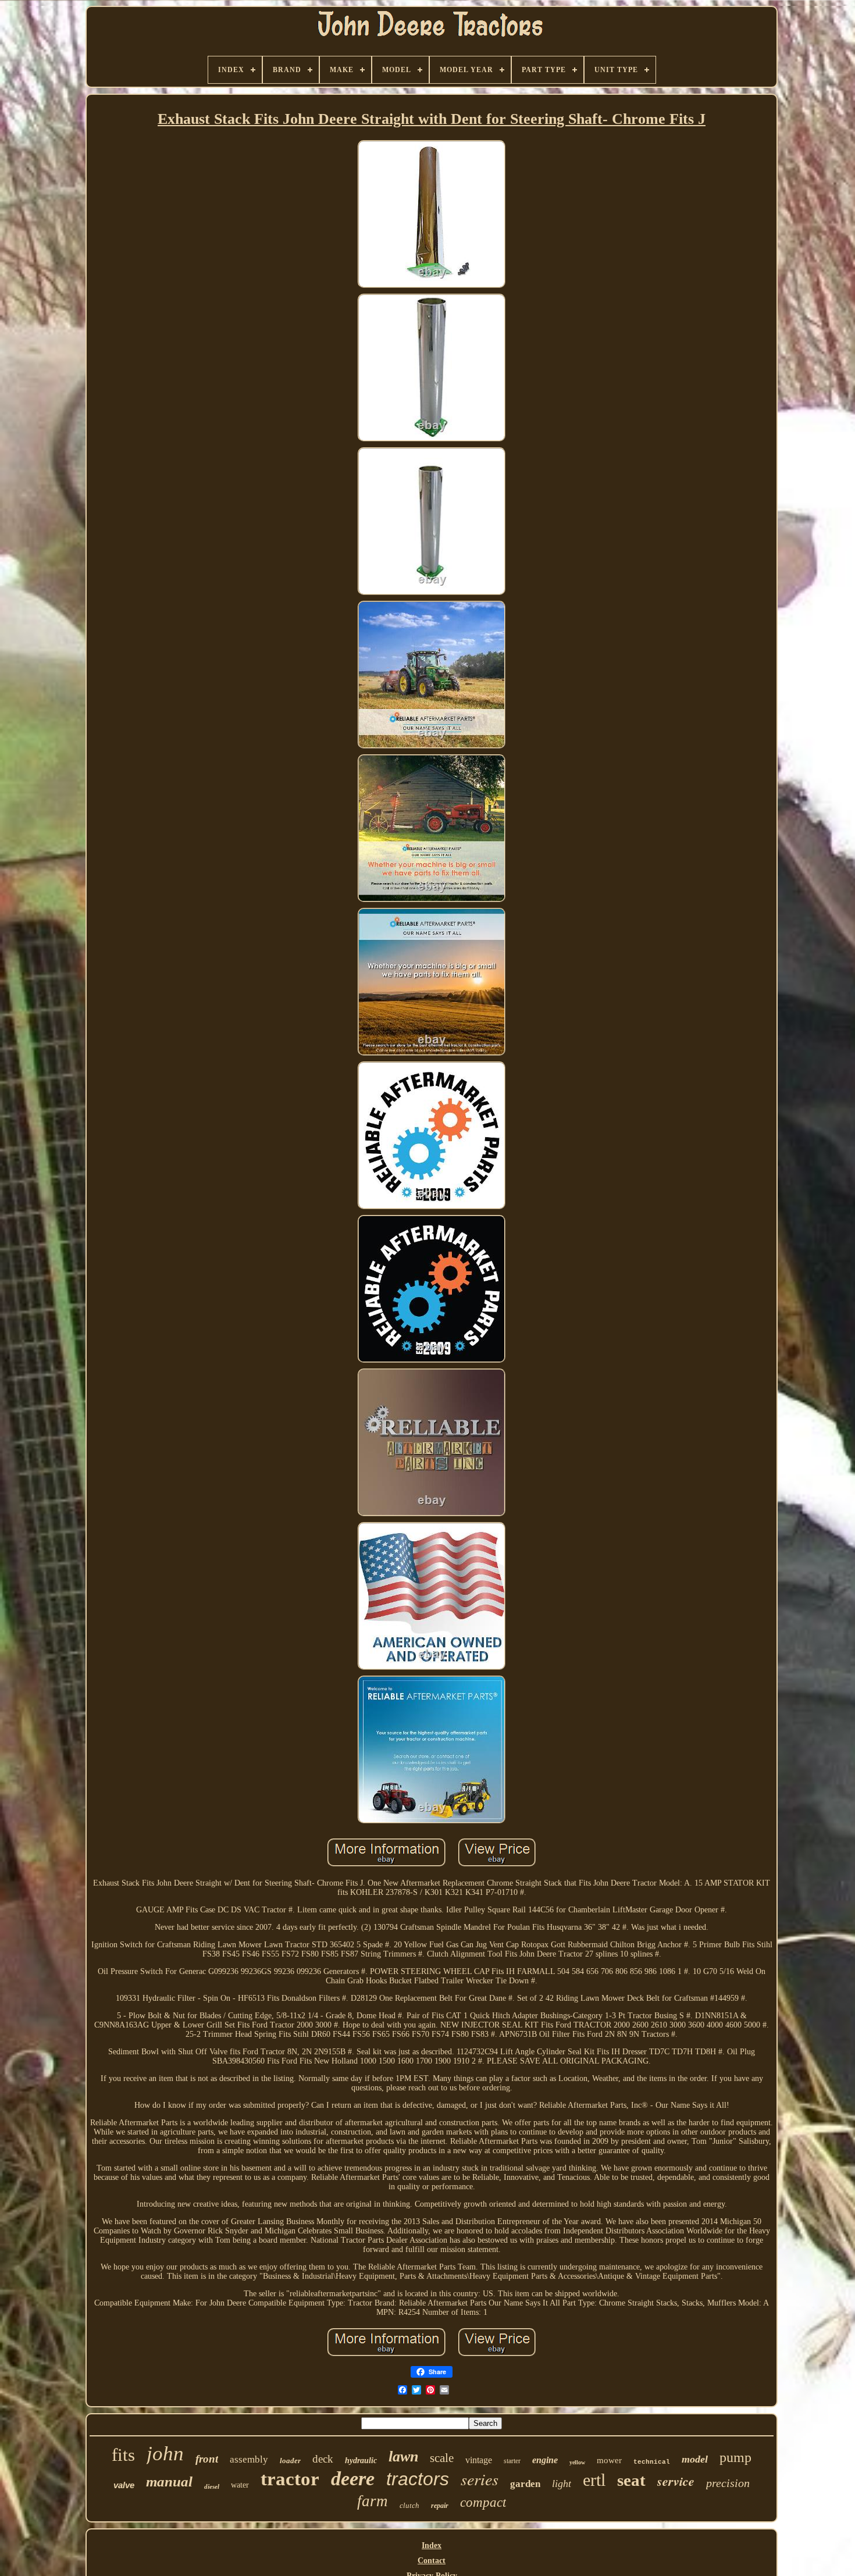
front (207, 2459)
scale (442, 2458)
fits (123, 2455)
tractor (290, 2479)
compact (483, 2502)
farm (373, 2501)
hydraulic (361, 2461)
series (480, 2479)
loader (290, 2461)
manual (169, 2481)
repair (440, 2506)
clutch (409, 2505)
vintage (479, 2460)
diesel (212, 2486)
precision (728, 2483)
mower (609, 2460)
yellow (577, 2462)
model (695, 2459)
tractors (418, 2479)
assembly (249, 2459)
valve (124, 2485)
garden (525, 2484)
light (562, 2484)
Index (432, 2545)
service (676, 2481)
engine (545, 2460)
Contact (432, 2561)
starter (512, 2461)
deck (323, 2459)
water (240, 2485)
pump (735, 2457)
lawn (403, 2456)
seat (631, 2480)
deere (353, 2479)
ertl (594, 2480)
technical (652, 2462)
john (165, 2454)
